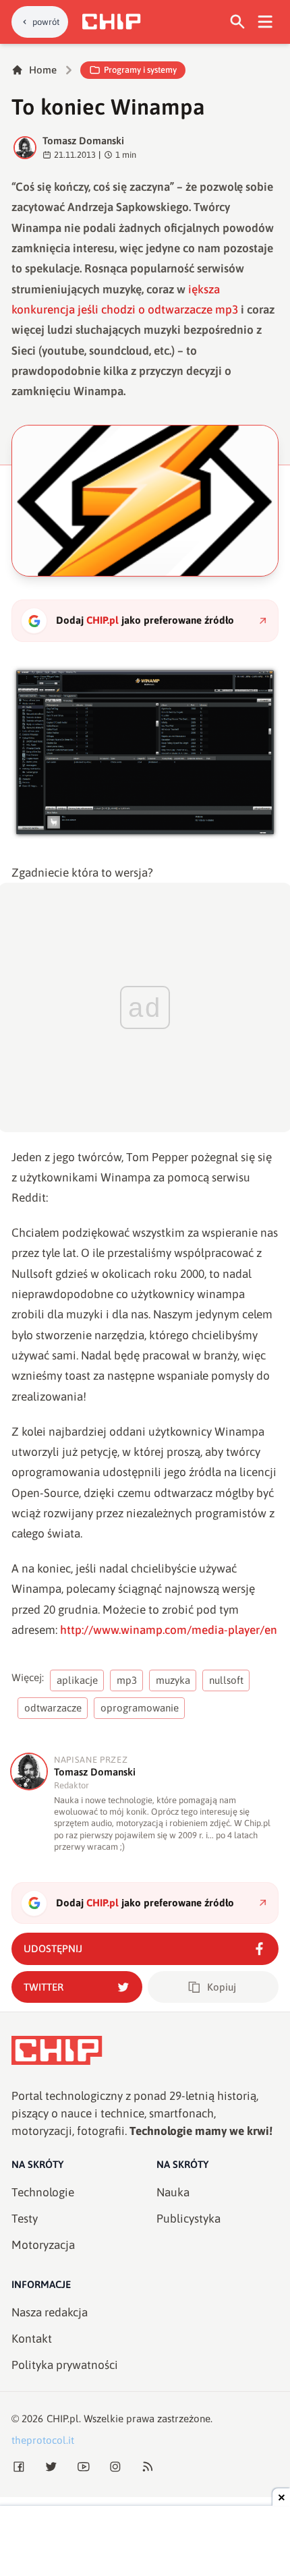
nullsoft (226, 1680)
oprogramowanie (140, 1708)
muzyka (173, 1680)
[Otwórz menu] (265, 22)
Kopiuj (222, 1987)
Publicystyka (188, 2219)
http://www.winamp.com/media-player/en (169, 1630)
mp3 (127, 1680)
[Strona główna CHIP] (111, 22)
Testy (25, 2219)
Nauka (173, 2192)
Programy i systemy (140, 70)
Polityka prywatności (65, 2365)
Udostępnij (53, 1949)
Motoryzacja (43, 2245)
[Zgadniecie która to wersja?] (145, 752)
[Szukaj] (238, 22)
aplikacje (77, 1680)
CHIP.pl (63, 2419)
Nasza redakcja (50, 2312)
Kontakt (32, 2339)
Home (43, 70)
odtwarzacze (53, 1708)
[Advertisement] (145, 2542)
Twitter (43, 1987)
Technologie (43, 2192)
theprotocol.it (43, 2440)
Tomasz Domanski (83, 141)
